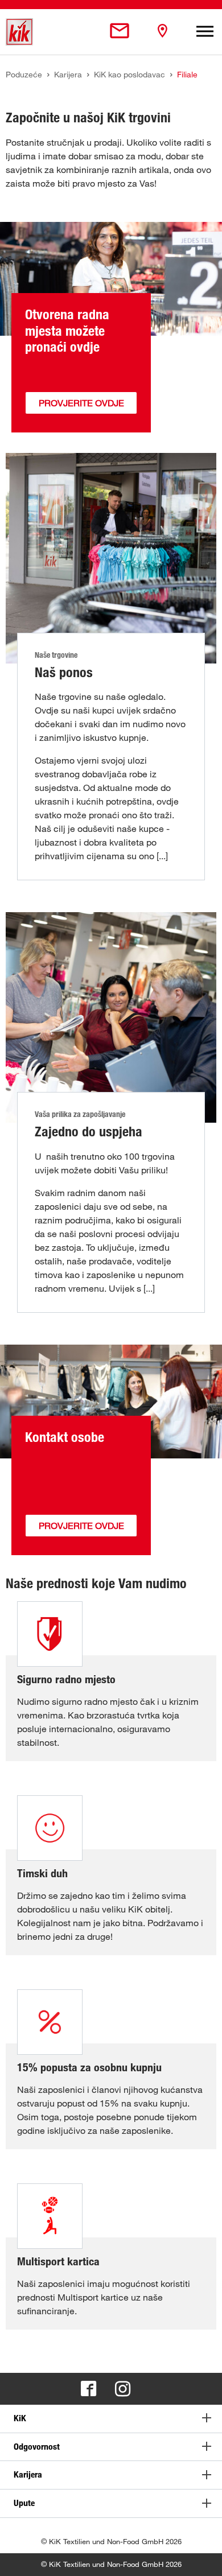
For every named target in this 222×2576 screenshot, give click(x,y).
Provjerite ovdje (81, 403)
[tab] (111, 2419)
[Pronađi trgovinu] (162, 32)
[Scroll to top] (203, 2557)
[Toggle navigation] (205, 32)
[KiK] (19, 32)
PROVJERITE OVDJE (81, 1526)
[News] (120, 32)
